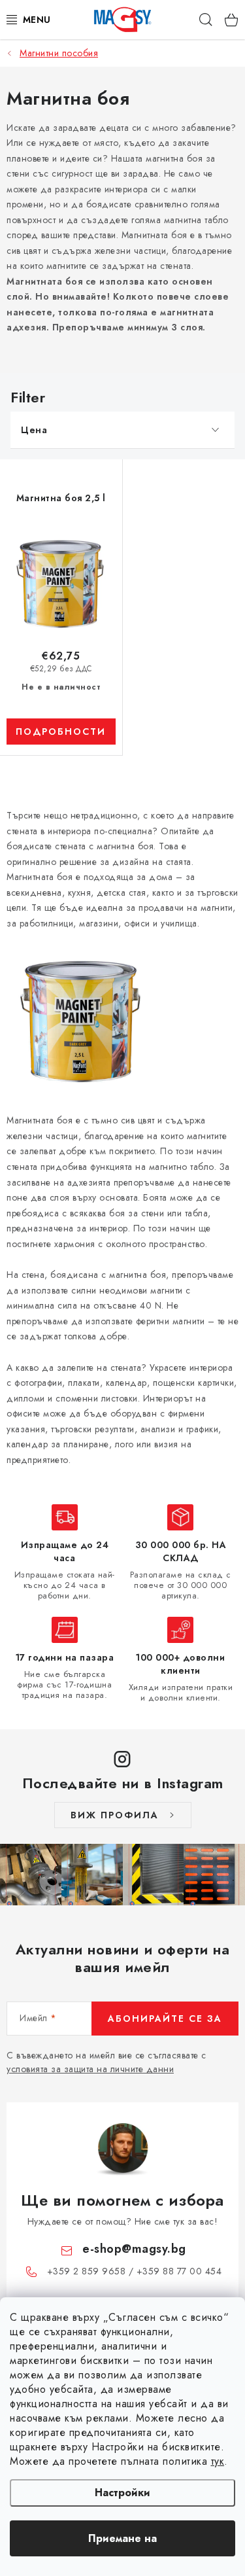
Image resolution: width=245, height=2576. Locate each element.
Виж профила (115, 1815)
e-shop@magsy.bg (134, 2249)
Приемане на (122, 2538)
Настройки (122, 2493)
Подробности (61, 732)
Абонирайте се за (165, 2019)
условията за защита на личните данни (90, 2069)
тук (218, 2461)
